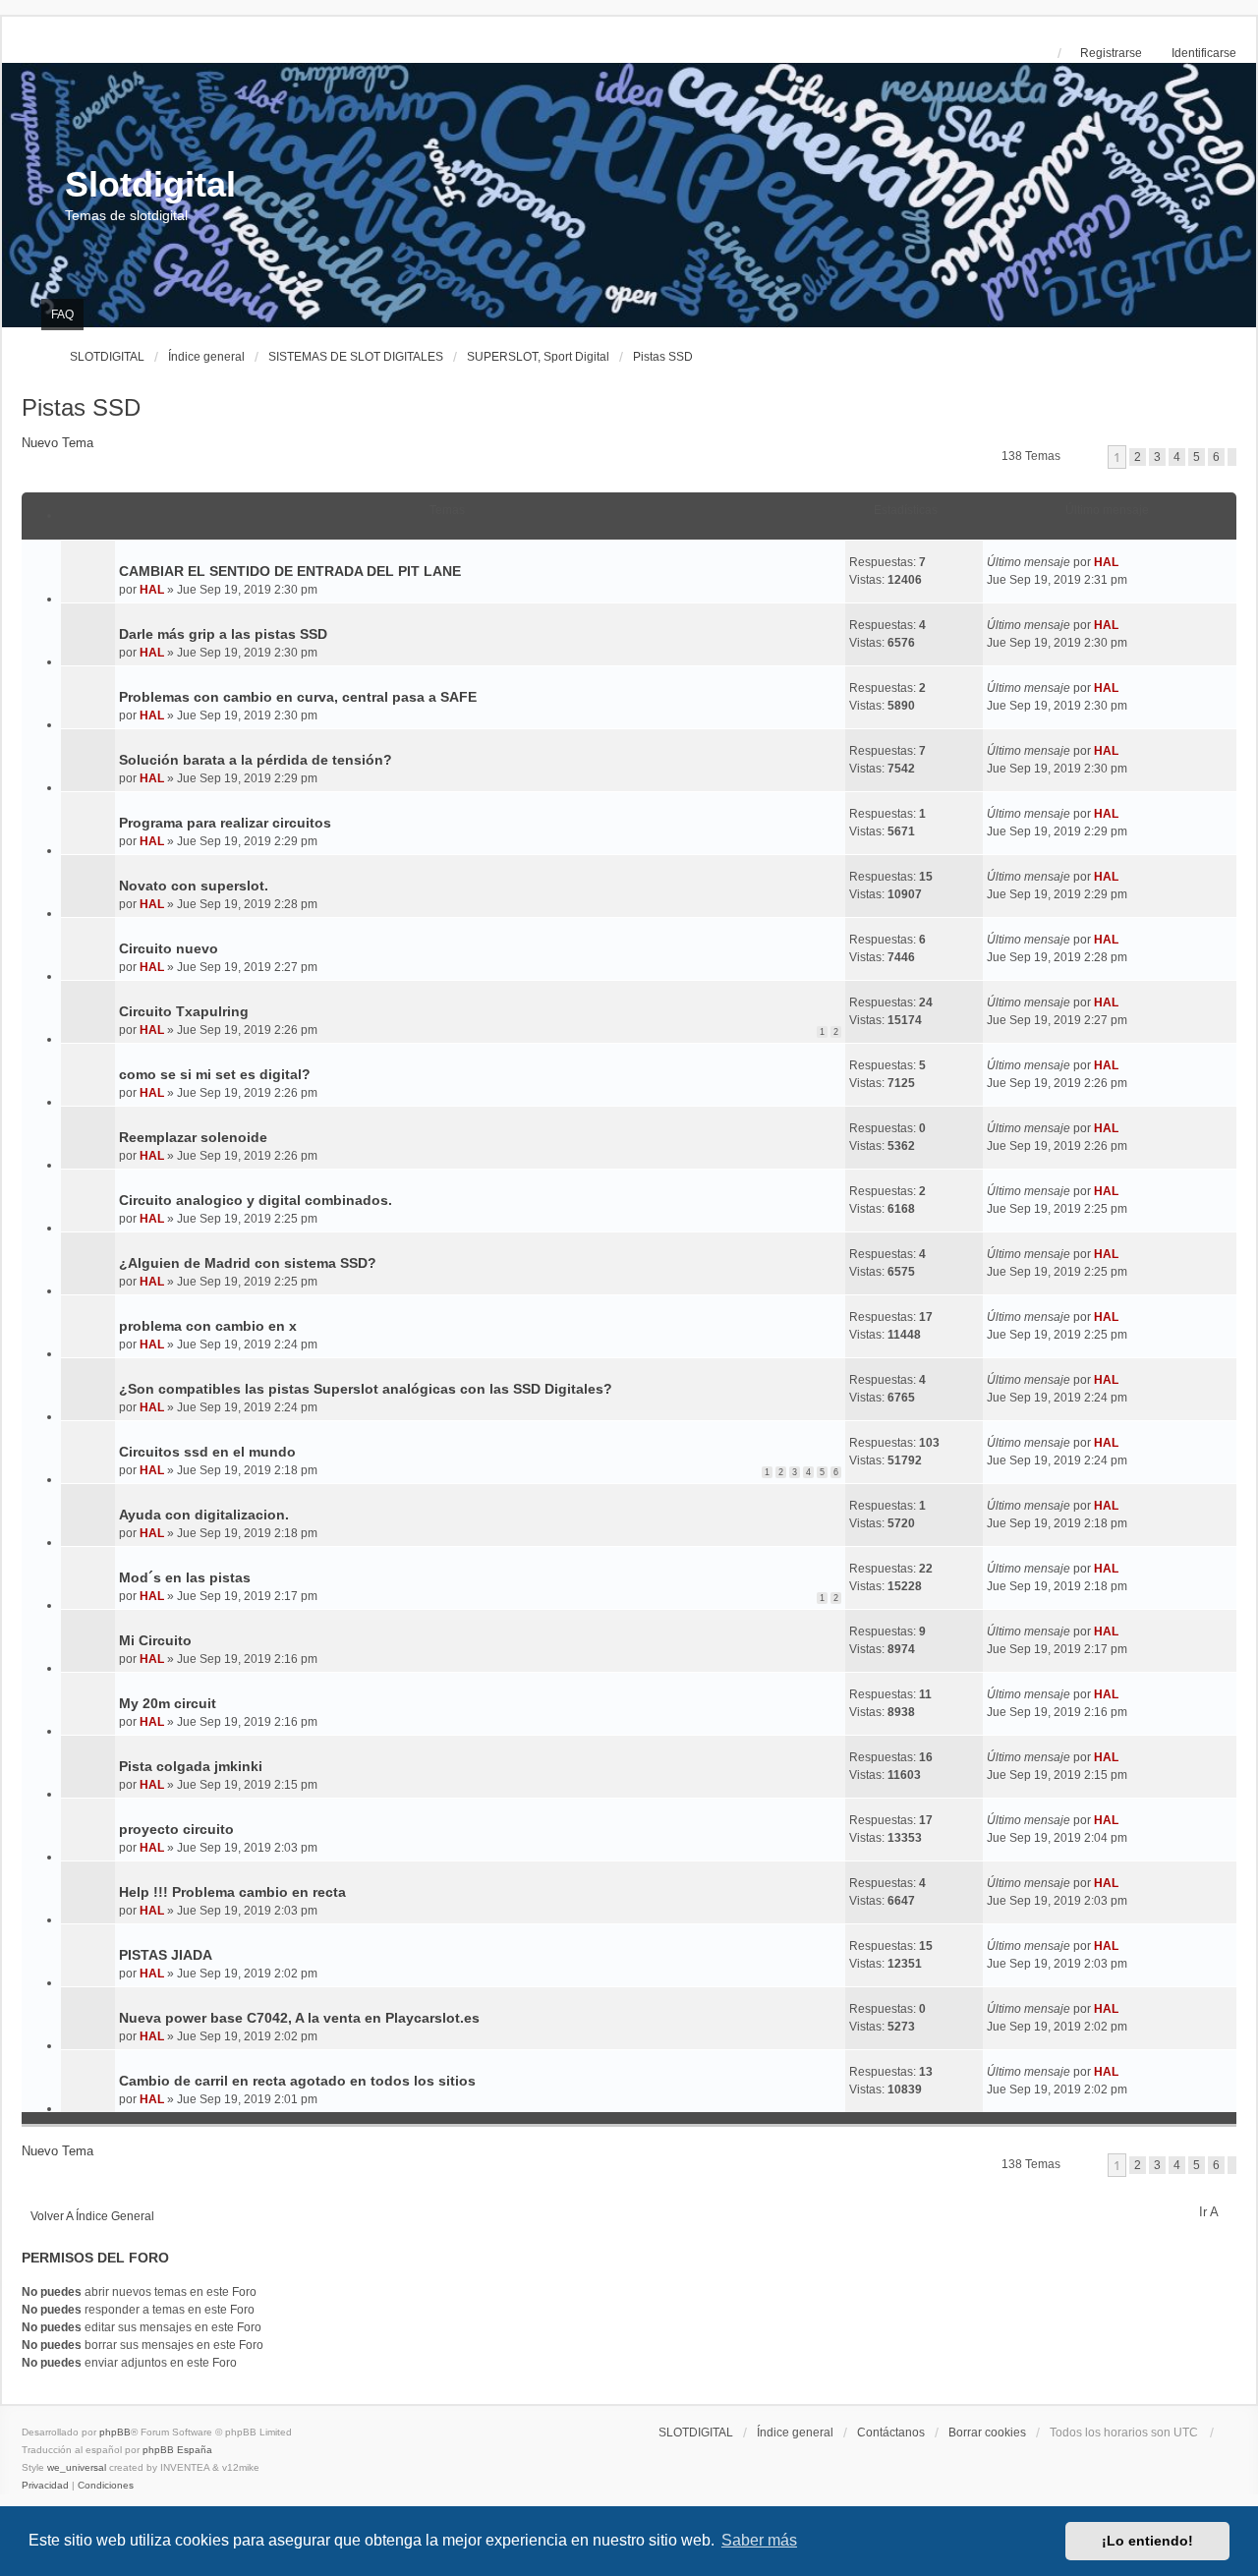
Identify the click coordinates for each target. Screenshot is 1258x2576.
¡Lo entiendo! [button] (1147, 2541)
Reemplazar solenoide (193, 1137)
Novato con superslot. (194, 886)
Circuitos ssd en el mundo (207, 1452)
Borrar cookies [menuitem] (987, 2433)
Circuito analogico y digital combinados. (256, 1200)
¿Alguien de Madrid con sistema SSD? (248, 1263)
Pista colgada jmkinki (191, 1766)
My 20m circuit (168, 1703)
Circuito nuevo (169, 948)
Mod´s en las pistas (185, 1577)
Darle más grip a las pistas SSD (223, 634)
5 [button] (1197, 457)
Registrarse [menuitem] (1111, 53)
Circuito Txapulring (184, 1011)
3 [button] (1157, 457)
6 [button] (1216, 457)
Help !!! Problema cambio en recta (232, 1892)
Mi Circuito (155, 1640)
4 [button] (1177, 457)
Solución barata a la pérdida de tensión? (256, 760)
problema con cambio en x (208, 1326)
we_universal (77, 2467)
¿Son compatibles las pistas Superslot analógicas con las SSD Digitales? (366, 1389)
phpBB (115, 2432)
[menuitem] (45, 2486)
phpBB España (177, 2450)
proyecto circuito (176, 1829)
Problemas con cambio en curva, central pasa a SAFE (298, 697)
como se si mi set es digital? (215, 1074)
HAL (152, 590)
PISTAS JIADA (166, 1955)
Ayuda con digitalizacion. (204, 1515)
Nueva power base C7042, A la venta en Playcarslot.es (299, 2018)
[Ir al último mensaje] (1126, 562)
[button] (1232, 457)
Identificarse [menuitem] (1204, 53)
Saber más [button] (759, 2540)
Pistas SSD (81, 407)
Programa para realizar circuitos (225, 823)
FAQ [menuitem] (62, 315)
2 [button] (1138, 457)
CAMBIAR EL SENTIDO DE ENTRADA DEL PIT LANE (290, 571)
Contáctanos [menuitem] (891, 2433)
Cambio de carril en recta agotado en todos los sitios (297, 2081)
